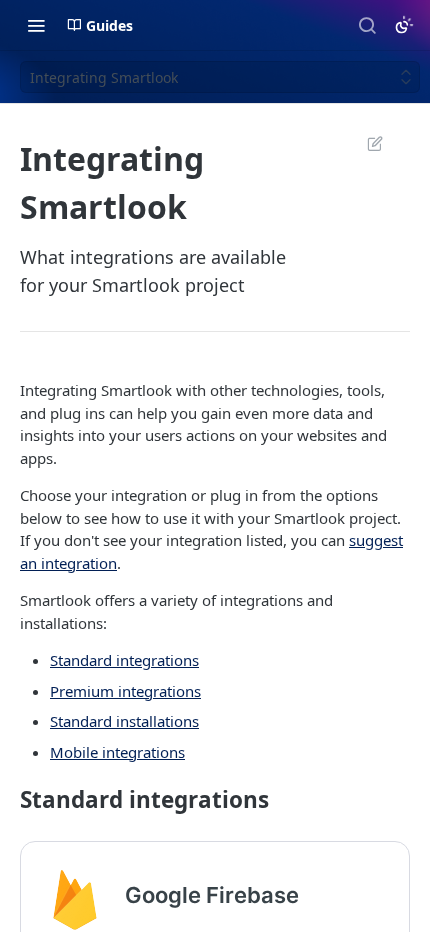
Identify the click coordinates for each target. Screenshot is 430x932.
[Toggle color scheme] (404, 25)
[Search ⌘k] (367, 25)
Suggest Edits (365, 143)
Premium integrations (125, 691)
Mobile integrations (117, 752)
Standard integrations (124, 660)
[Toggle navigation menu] (36, 25)
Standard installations (124, 721)
